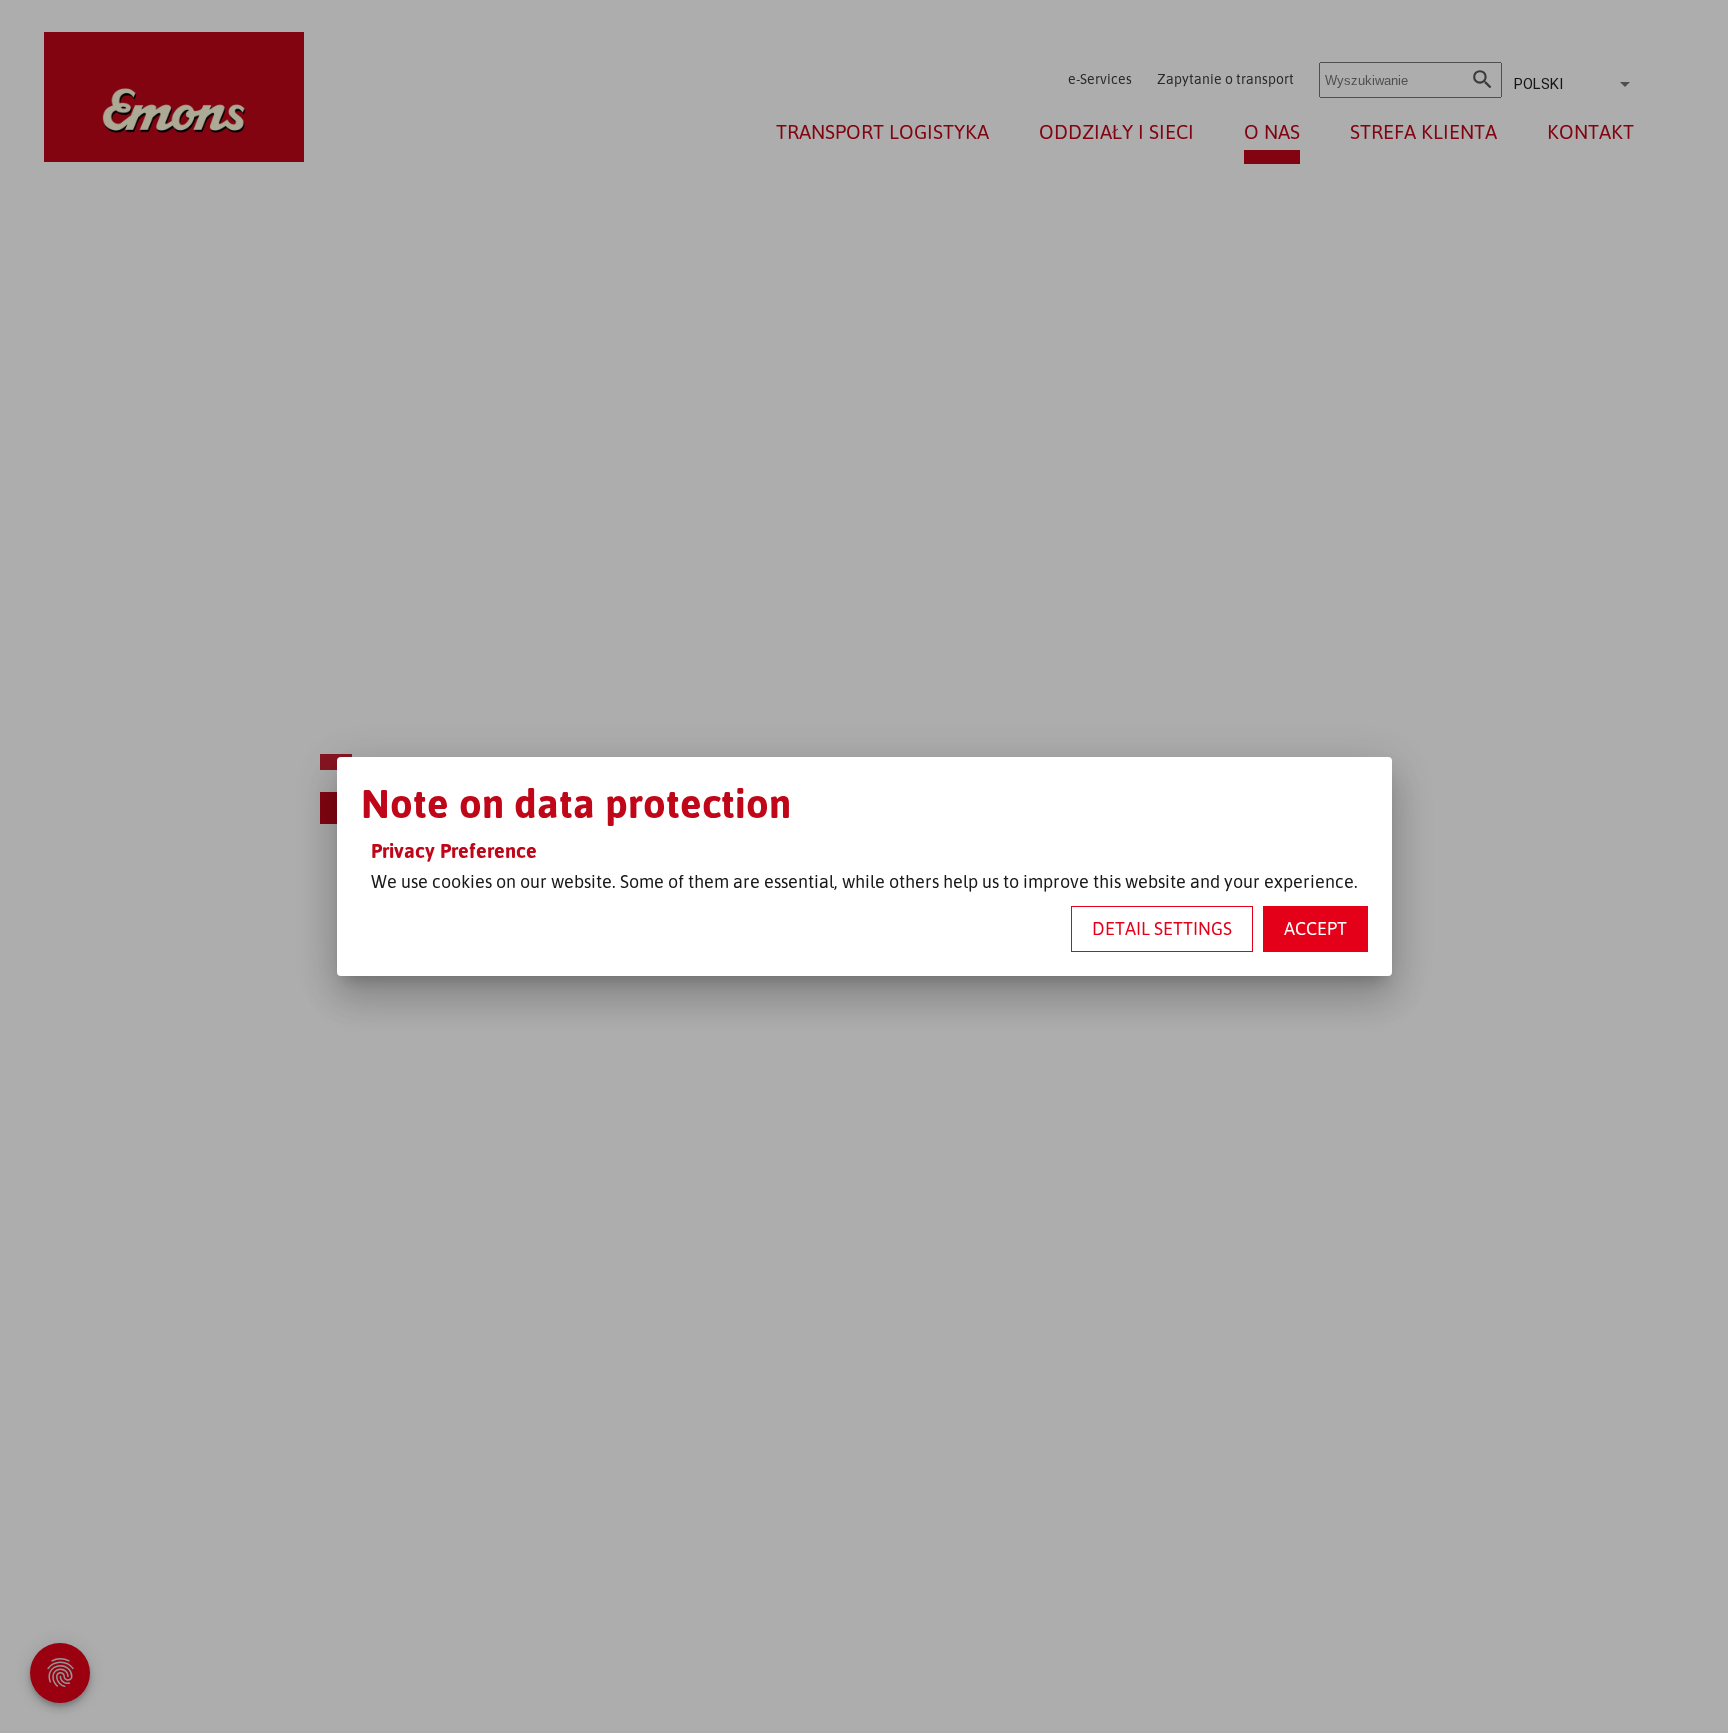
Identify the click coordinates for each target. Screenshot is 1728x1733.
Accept (1315, 928)
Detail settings (1162, 928)
